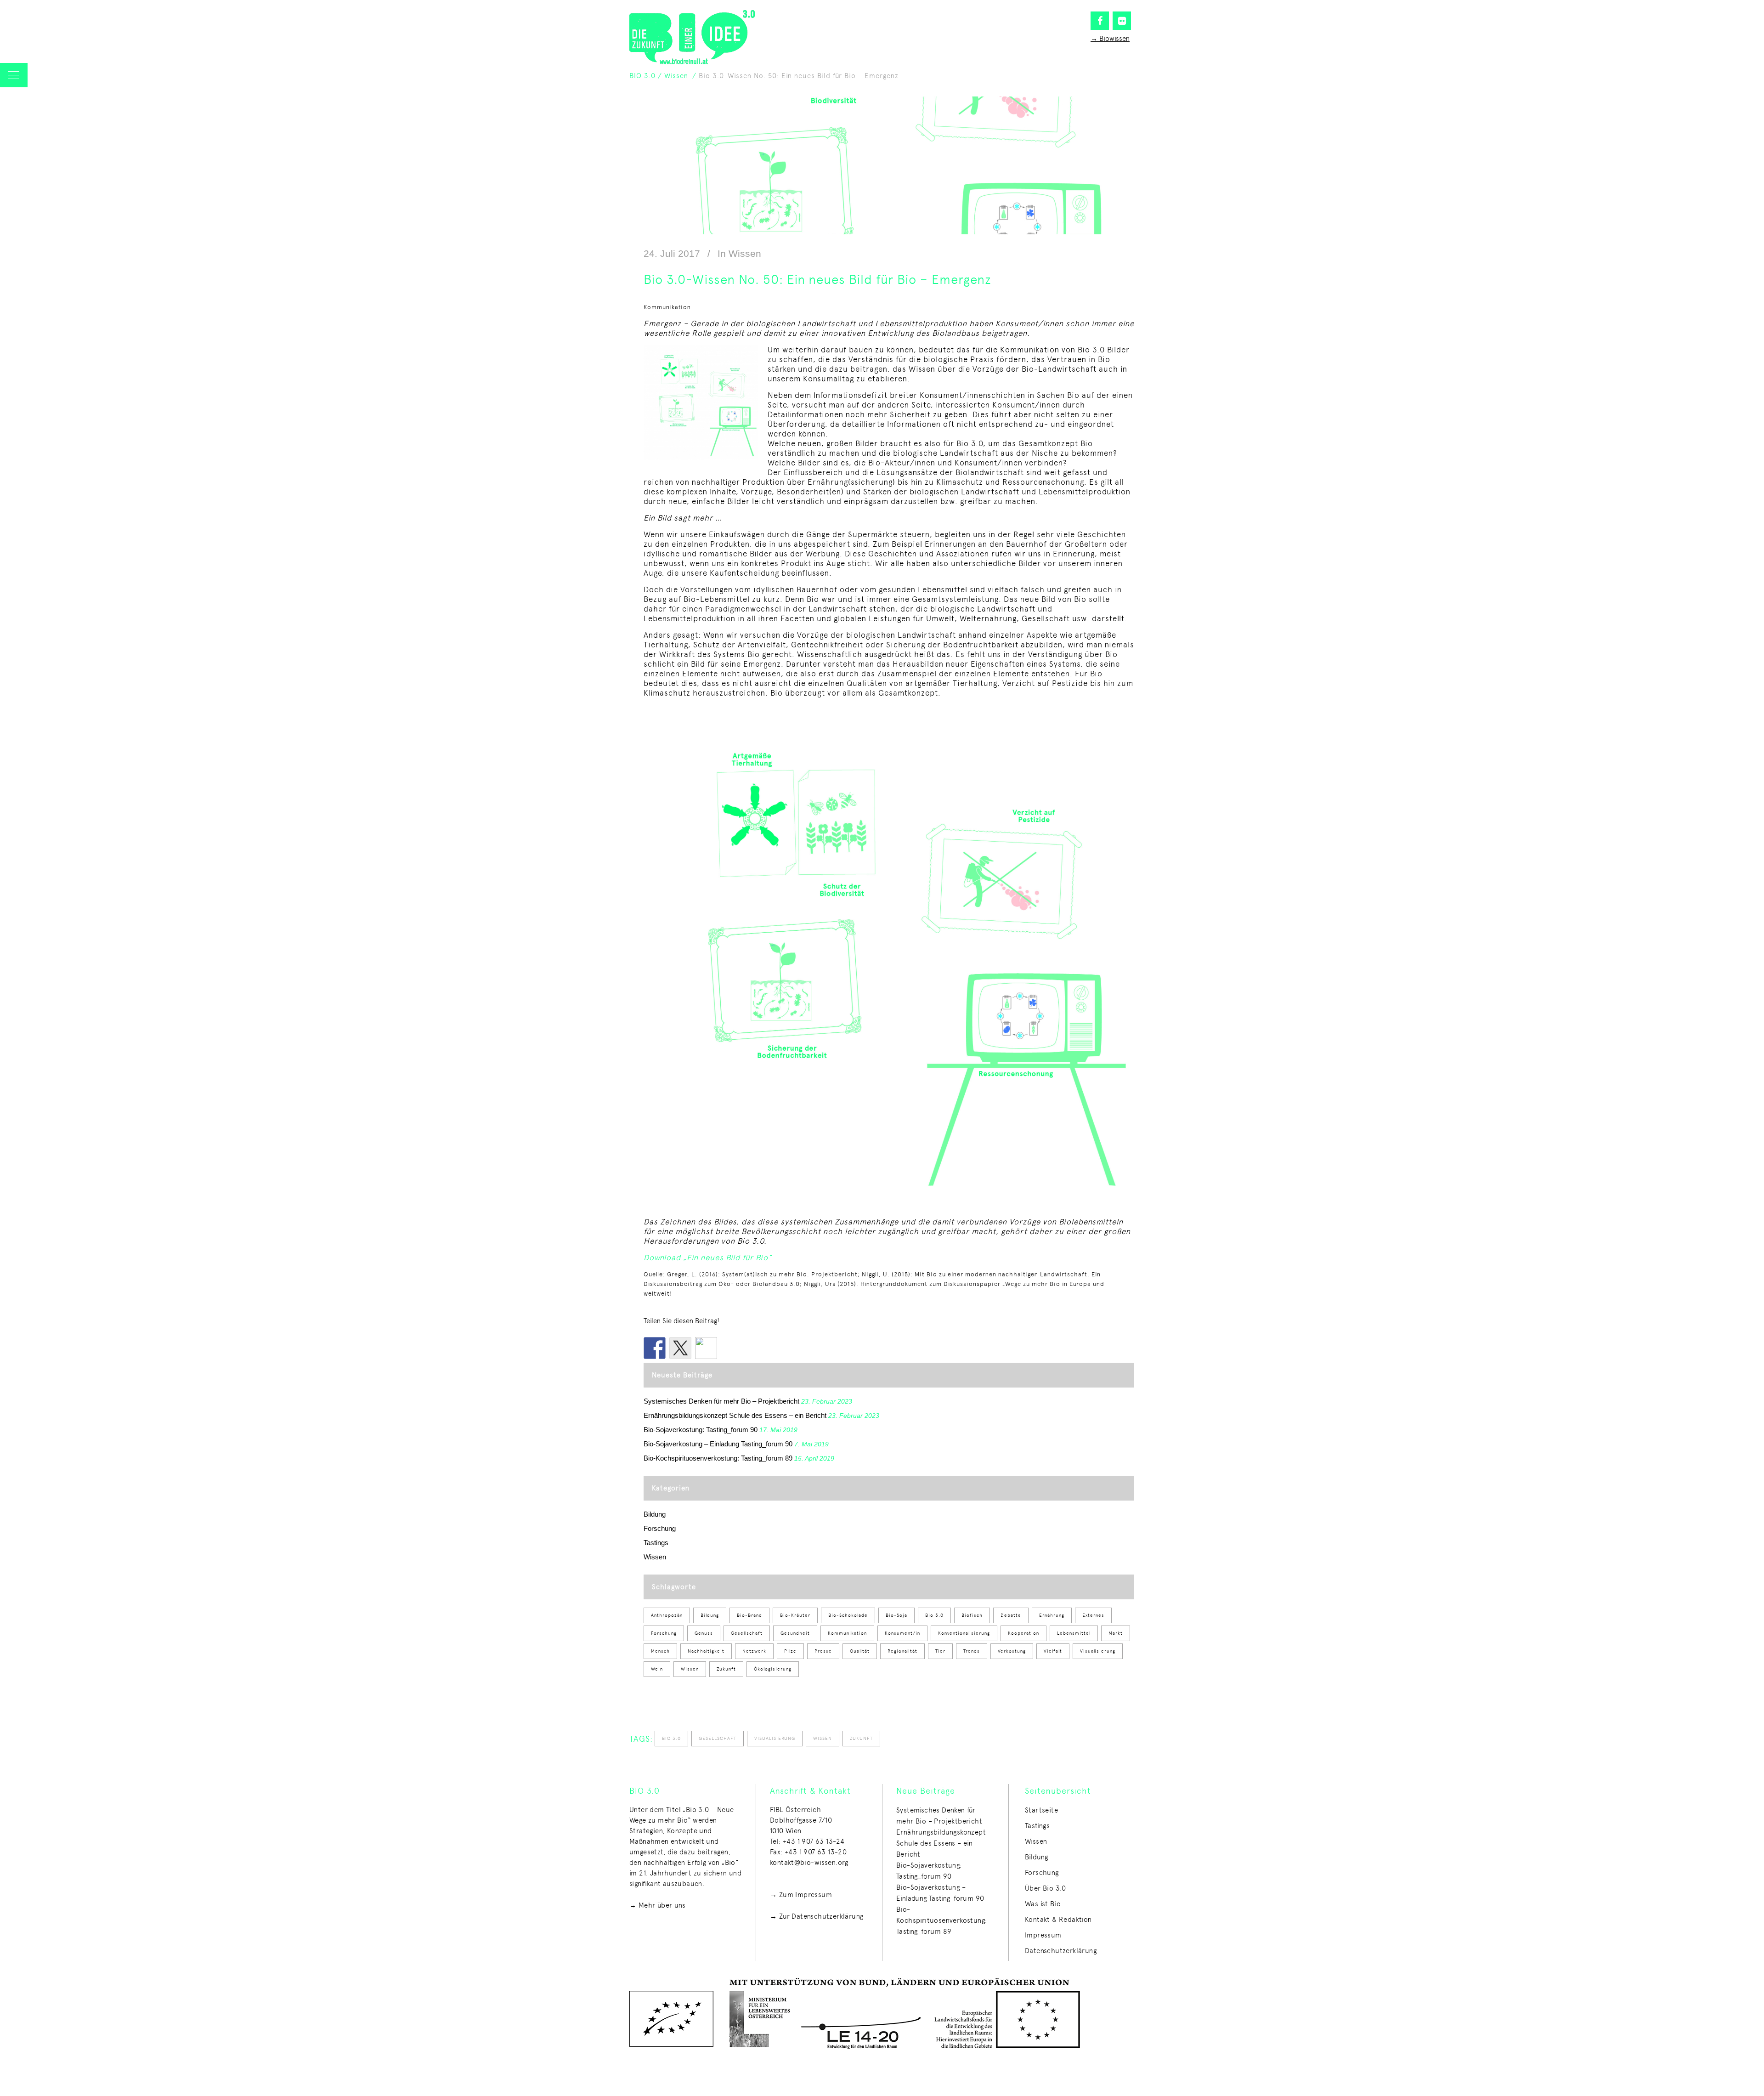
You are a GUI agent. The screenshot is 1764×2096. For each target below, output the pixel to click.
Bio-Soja (896, 1615)
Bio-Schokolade (848, 1615)
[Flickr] (1122, 21)
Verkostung (1012, 1651)
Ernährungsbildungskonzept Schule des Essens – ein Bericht (735, 1415)
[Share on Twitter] (680, 1348)
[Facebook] (1100, 21)
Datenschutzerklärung (1061, 1951)
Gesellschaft (747, 1633)
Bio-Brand (749, 1615)
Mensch (660, 1651)
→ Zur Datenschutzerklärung (817, 1916)
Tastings (656, 1543)
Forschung (660, 1528)
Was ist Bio (1043, 1904)
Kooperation (1023, 1633)
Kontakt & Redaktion (1058, 1920)
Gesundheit (795, 1633)
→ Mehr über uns (657, 1905)
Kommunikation (847, 1633)
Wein (657, 1669)
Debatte (1011, 1615)
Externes (1093, 1615)
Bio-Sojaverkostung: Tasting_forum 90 (701, 1430)
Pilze (790, 1651)
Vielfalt (1053, 1651)
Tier (940, 1651)
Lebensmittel (1074, 1633)
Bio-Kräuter (795, 1615)
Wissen (676, 76)
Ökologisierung (773, 1669)
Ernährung (1052, 1615)
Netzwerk (754, 1651)
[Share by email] (706, 1348)
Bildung (655, 1514)
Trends (972, 1651)
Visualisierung (1098, 1651)
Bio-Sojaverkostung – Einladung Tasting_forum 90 (718, 1444)
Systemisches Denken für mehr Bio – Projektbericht (721, 1401)
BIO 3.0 (642, 76)
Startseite (1041, 1810)
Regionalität (902, 1651)
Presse (823, 1651)
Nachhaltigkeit (706, 1651)
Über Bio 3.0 (1046, 1888)
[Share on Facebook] (655, 1348)
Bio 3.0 (934, 1615)
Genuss (704, 1633)
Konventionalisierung (964, 1633)
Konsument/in (902, 1633)
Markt (1116, 1633)
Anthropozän (667, 1615)
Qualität (860, 1651)
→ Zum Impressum (801, 1895)
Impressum (1043, 1935)
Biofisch (972, 1615)
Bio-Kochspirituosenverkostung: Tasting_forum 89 (718, 1458)
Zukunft (726, 1669)
